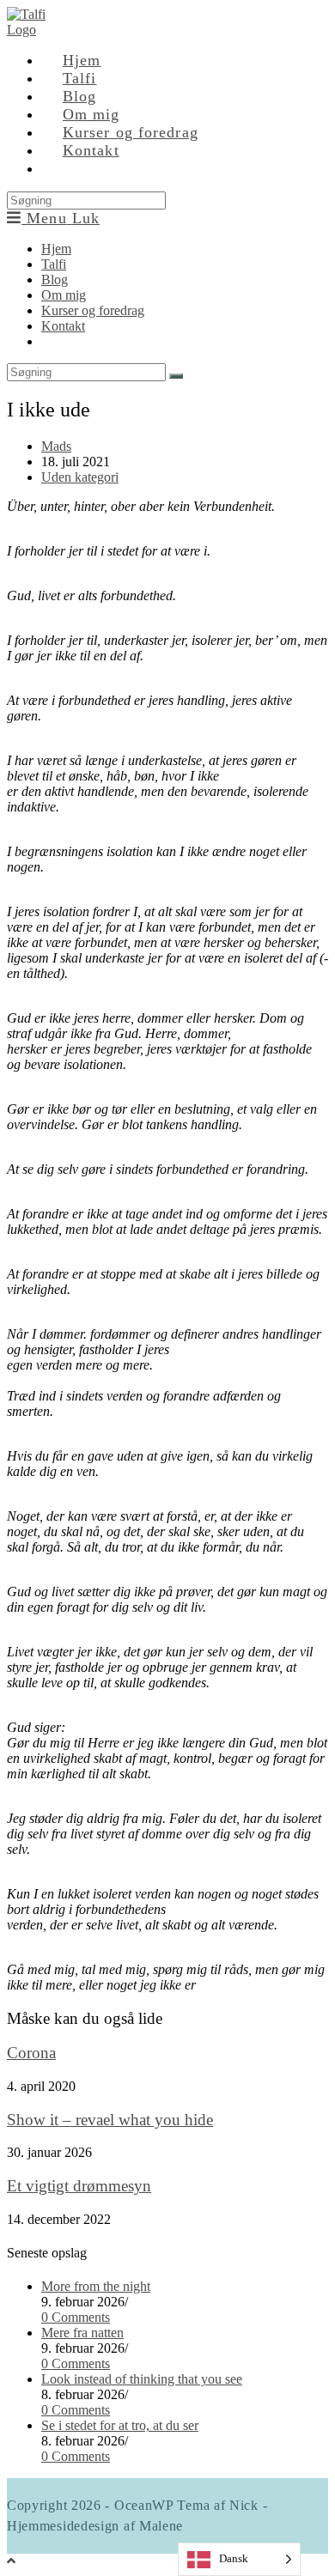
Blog (55, 279)
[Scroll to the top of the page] (11, 2561)
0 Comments (76, 2317)
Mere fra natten (82, 2333)
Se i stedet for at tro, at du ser (120, 2425)
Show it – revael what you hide (110, 2120)
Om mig (64, 295)
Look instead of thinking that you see (142, 2379)
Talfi (54, 264)
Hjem (56, 249)
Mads (56, 446)
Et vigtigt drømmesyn (79, 2186)
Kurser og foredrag (93, 310)
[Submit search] (176, 376)
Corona (31, 2053)
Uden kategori (80, 477)
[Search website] (63, 168)
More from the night (96, 2286)
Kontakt (63, 326)
